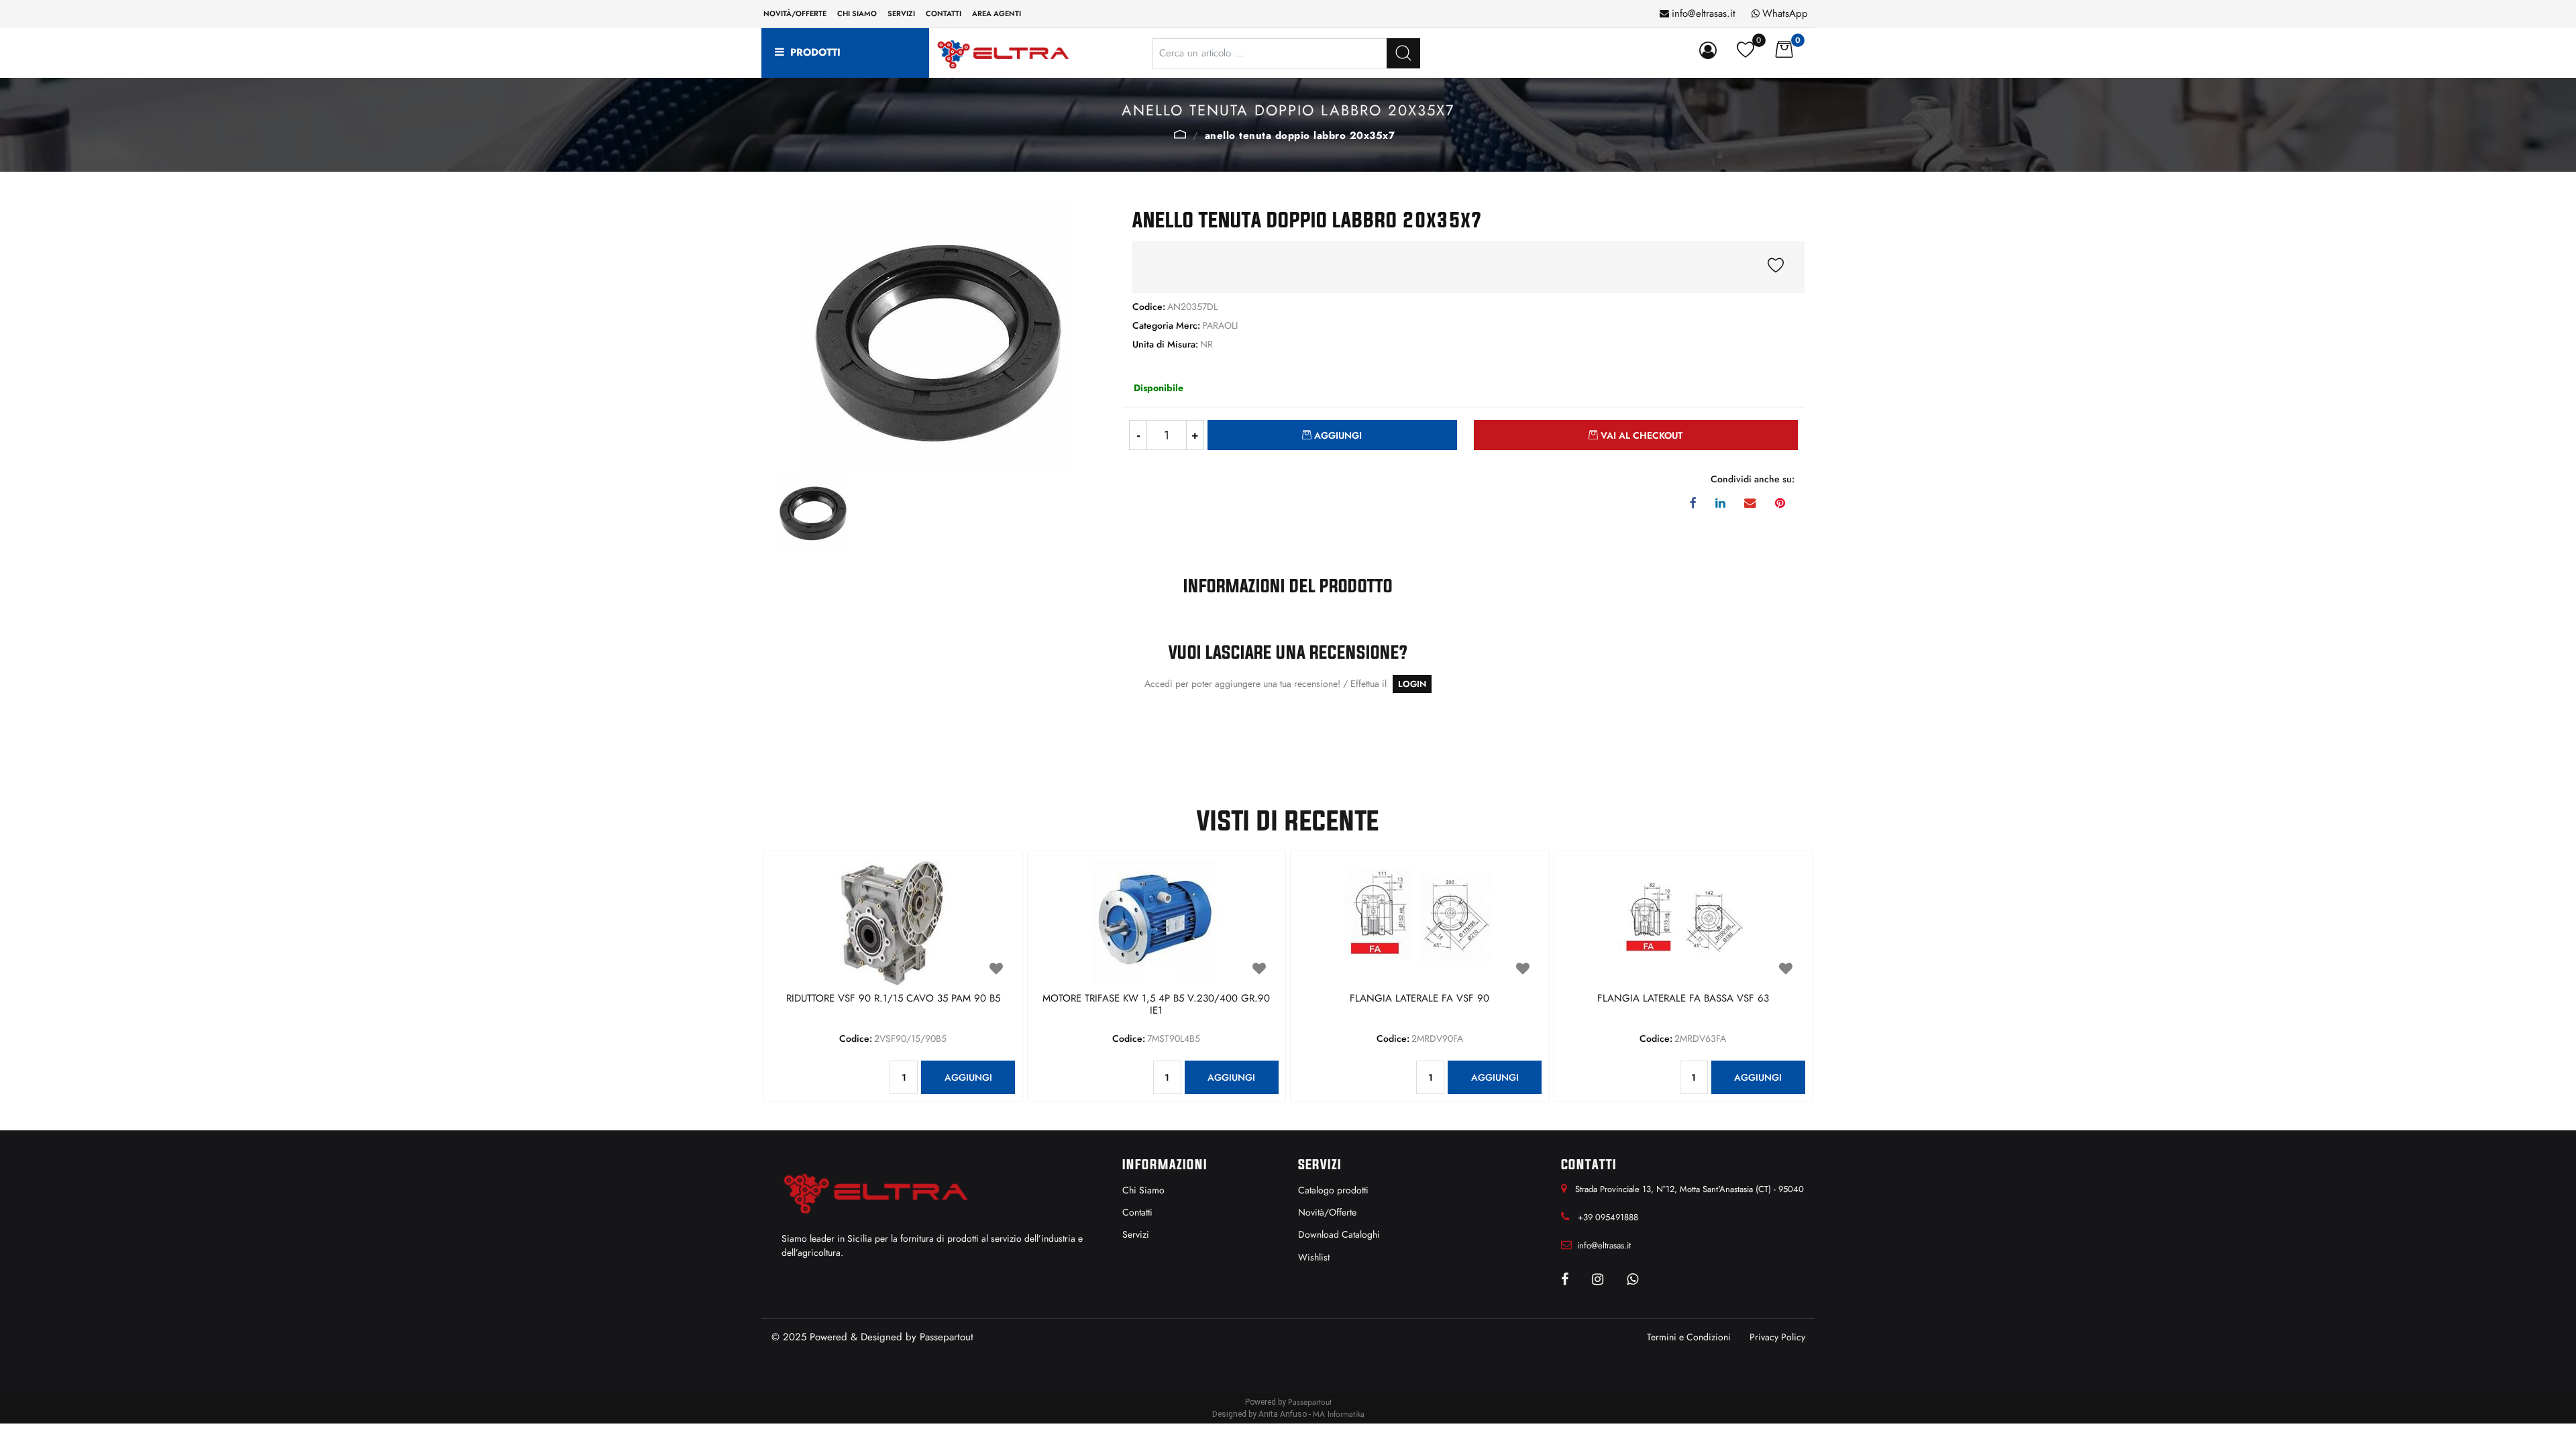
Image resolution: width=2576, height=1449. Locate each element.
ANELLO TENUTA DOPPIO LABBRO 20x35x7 (1300, 136)
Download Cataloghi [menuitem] (1339, 1234)
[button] (1403, 53)
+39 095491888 (1608, 1217)
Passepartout (947, 1337)
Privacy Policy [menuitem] (1777, 1337)
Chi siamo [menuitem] (857, 13)
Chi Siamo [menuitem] (1143, 1190)
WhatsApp (1785, 13)
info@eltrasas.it (1704, 13)
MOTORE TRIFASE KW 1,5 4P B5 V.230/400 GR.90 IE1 (1156, 1005)
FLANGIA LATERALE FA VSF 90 (1419, 999)
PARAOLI (1180, 134)
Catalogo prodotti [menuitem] (1333, 1190)
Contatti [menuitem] (944, 13)
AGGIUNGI (968, 1077)
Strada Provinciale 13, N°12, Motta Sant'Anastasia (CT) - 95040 (1689, 1189)
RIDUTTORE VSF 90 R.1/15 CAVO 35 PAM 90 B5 (893, 999)
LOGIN (1412, 684)
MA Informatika (1339, 1414)
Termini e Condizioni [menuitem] (1689, 1337)
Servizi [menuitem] (901, 13)
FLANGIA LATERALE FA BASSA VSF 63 (1683, 999)
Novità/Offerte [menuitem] (795, 13)
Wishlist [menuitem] (1314, 1257)
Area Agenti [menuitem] (997, 13)
